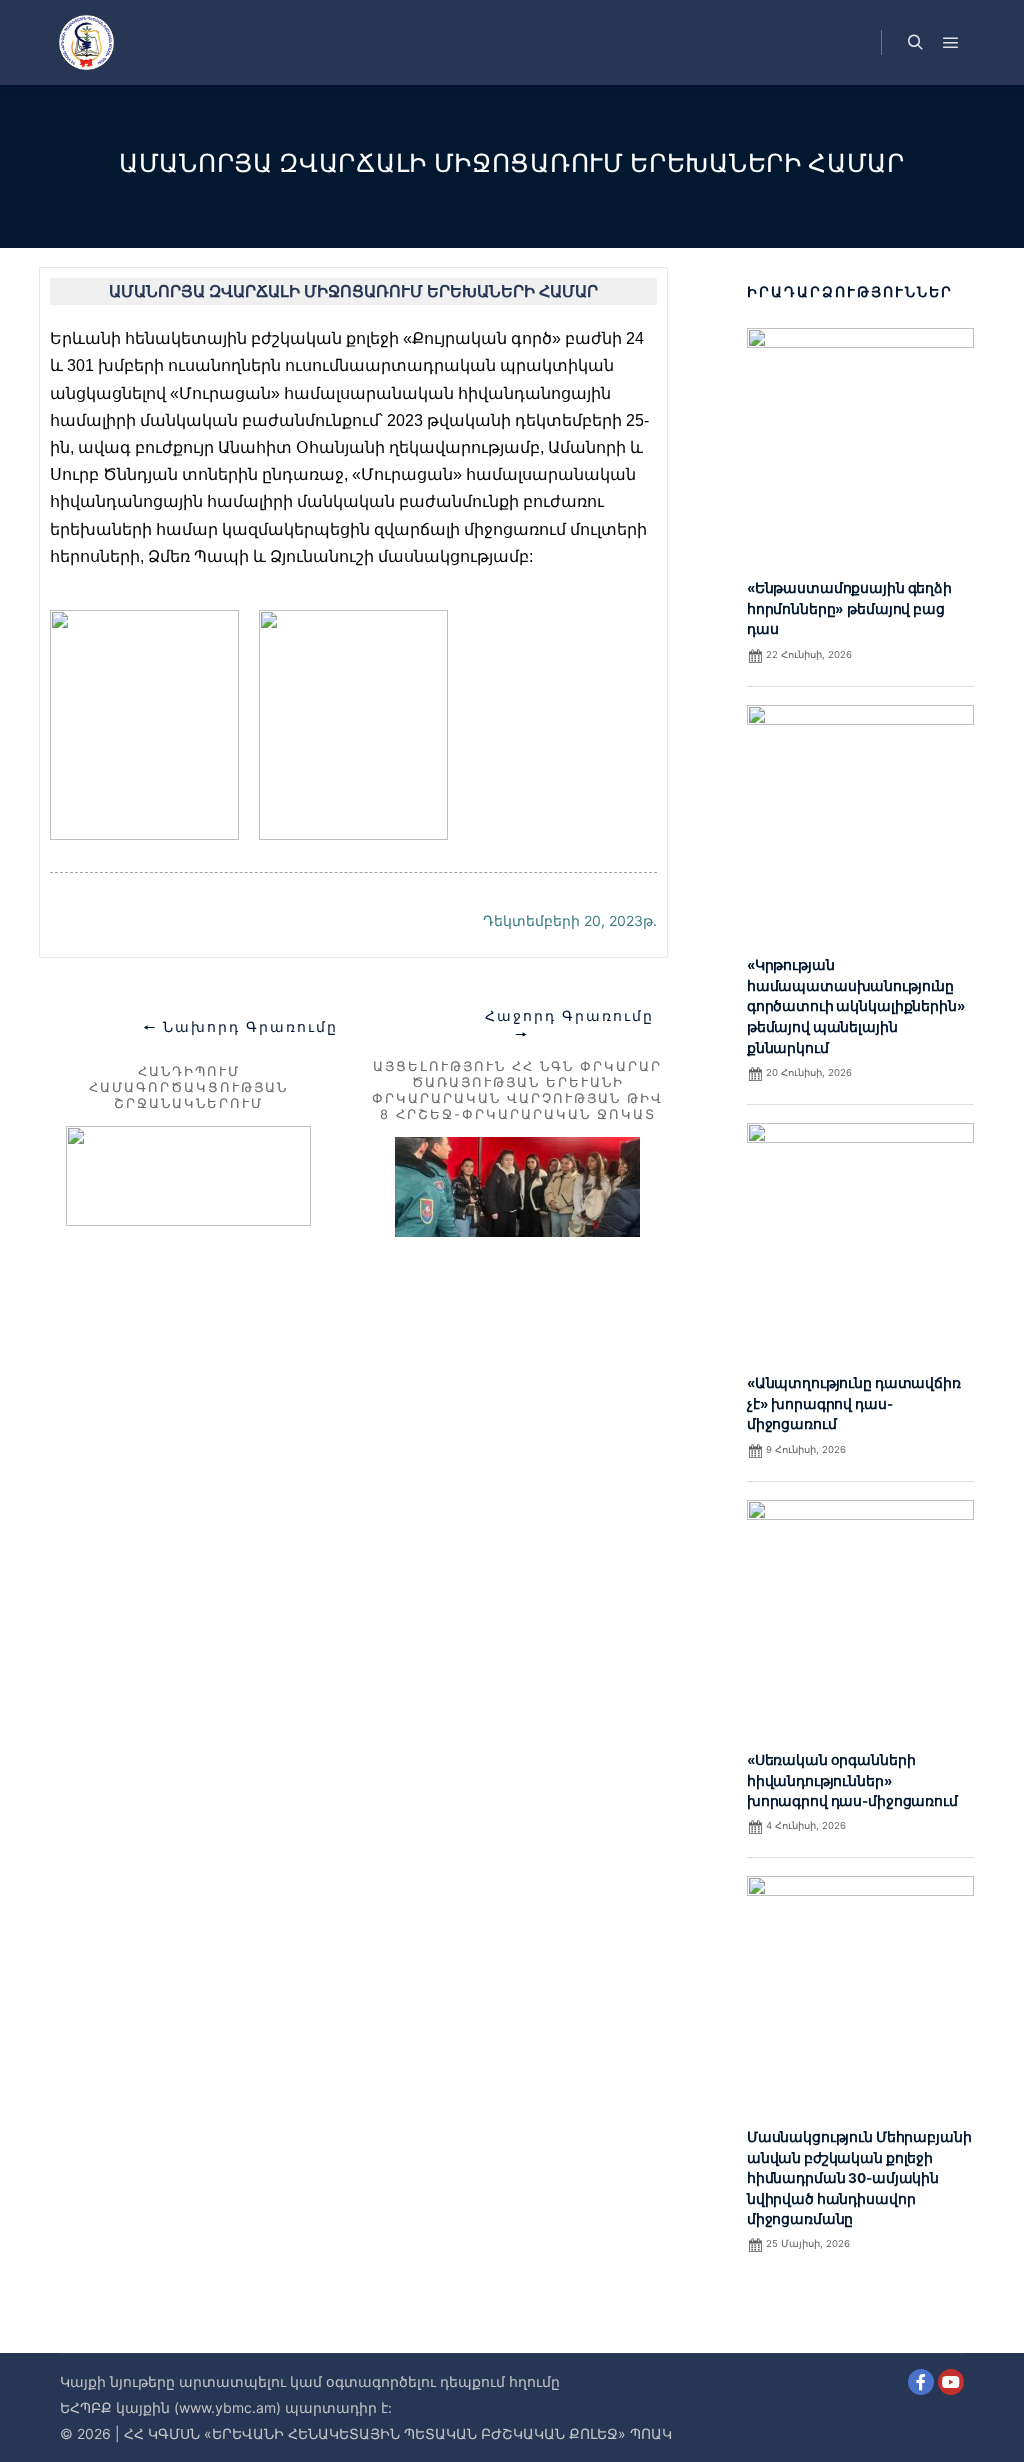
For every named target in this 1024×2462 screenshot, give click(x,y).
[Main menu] (951, 43)
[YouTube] (951, 2382)
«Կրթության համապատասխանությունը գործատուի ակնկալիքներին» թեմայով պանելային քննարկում (856, 1006)
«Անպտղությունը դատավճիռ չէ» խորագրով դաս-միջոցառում (854, 1403)
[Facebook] (921, 2382)
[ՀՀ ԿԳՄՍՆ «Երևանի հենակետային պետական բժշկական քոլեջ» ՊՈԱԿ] (86, 42)
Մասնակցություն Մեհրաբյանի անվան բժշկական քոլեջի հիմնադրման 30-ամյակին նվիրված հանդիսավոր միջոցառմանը (859, 2178)
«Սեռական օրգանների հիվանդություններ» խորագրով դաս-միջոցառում (852, 1780)
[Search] (915, 43)
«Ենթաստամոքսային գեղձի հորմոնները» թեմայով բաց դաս (849, 608)
